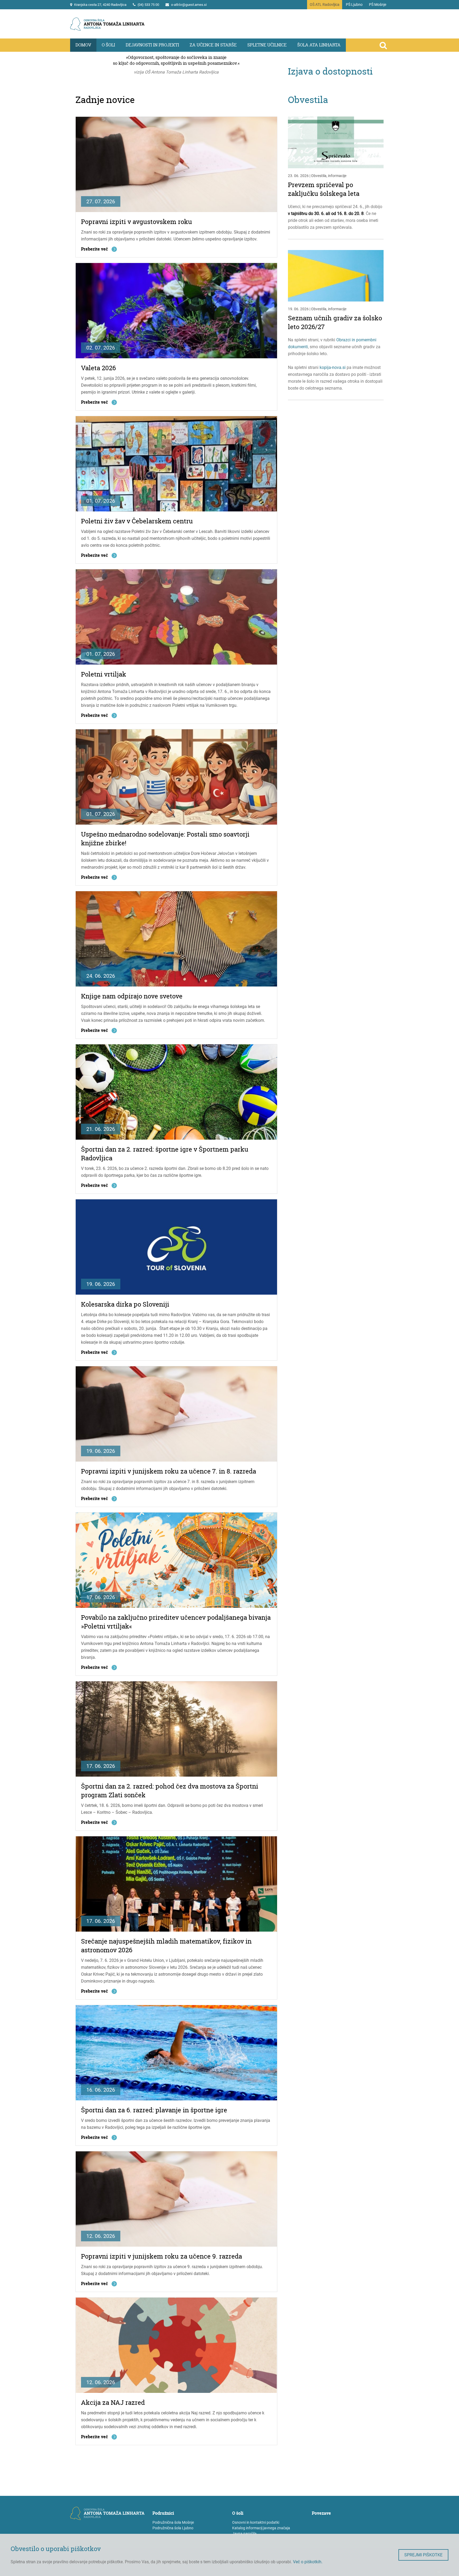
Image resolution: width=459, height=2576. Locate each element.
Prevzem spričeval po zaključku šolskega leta (324, 189)
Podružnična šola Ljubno (173, 2528)
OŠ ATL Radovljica (325, 5)
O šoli (108, 45)
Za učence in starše (213, 45)
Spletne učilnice (267, 45)
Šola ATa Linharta (319, 45)
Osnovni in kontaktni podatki (256, 2522)
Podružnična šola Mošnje (173, 2522)
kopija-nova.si (333, 367)
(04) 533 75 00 (148, 5)
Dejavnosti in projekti (152, 45)
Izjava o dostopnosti (330, 71)
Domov (83, 45)
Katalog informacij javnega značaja (261, 2528)
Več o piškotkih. (308, 2562)
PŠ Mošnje (378, 5)
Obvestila (308, 100)
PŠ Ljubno (354, 5)
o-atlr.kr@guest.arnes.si (189, 5)
